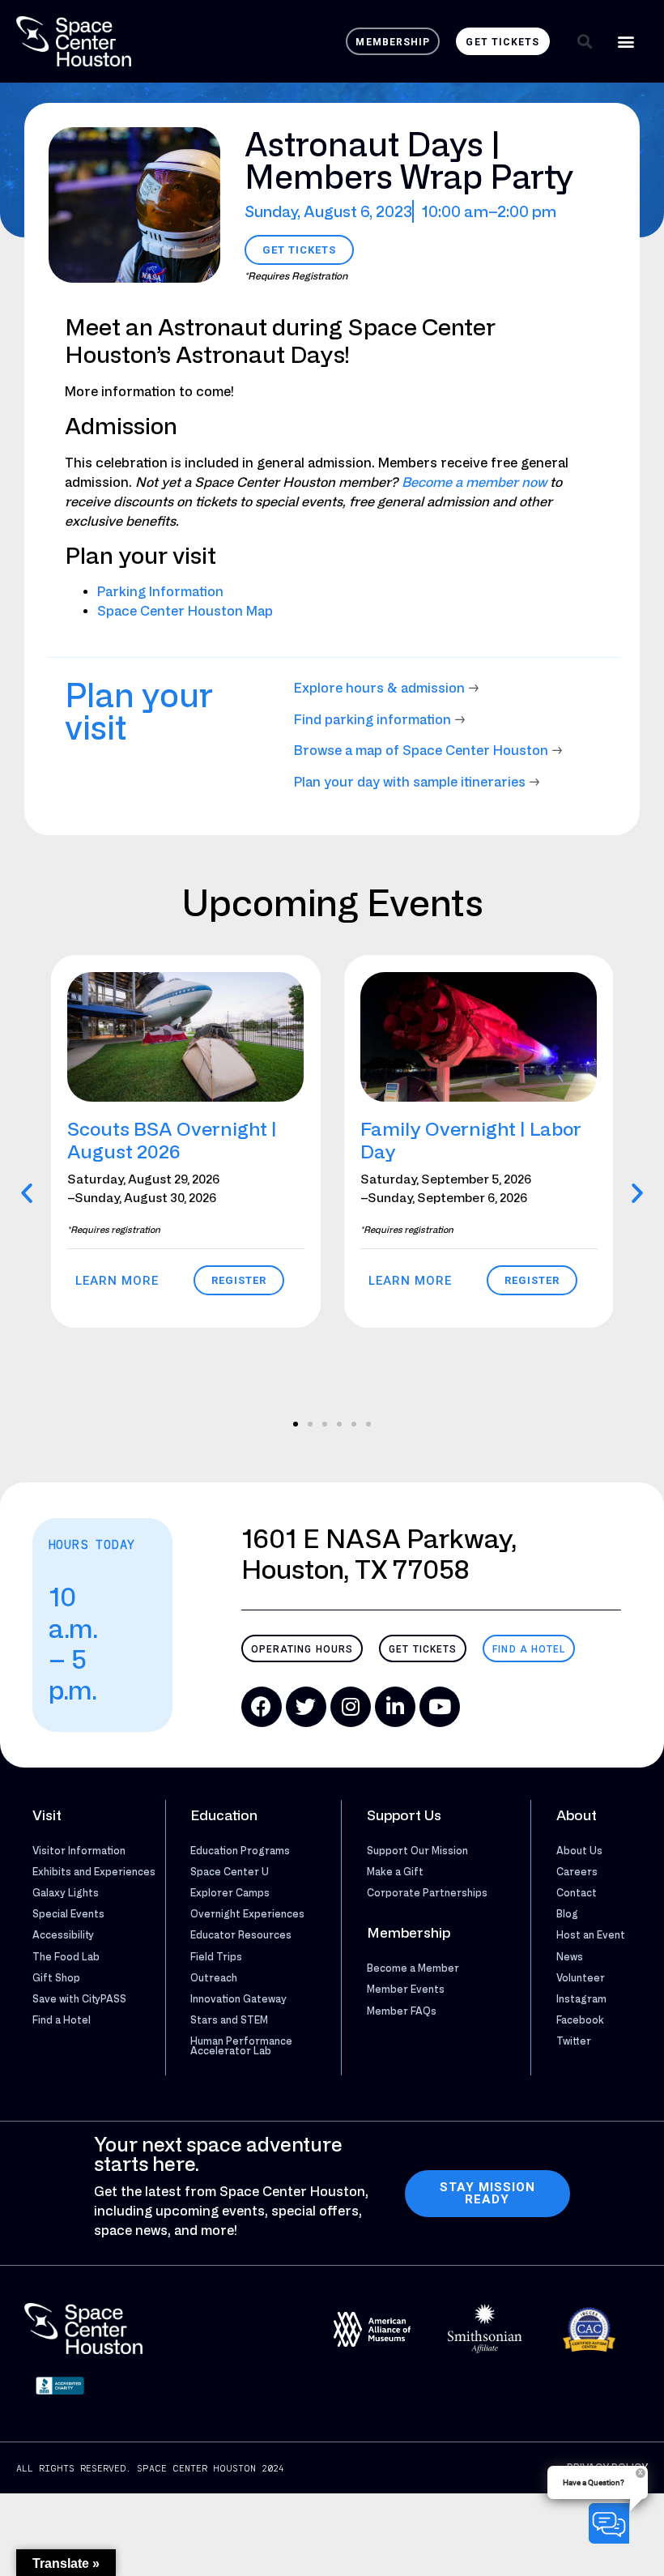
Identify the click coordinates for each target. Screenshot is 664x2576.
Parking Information (160, 591)
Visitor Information (79, 1850)
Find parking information (372, 719)
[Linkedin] (395, 1707)
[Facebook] (262, 1707)
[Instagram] (351, 1707)
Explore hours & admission (379, 688)
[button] (584, 41)
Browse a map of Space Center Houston (421, 750)
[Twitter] (306, 1707)
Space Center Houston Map (185, 611)
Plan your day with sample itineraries (410, 782)
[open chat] (612, 2523)
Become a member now (474, 482)
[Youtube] (440, 1707)
